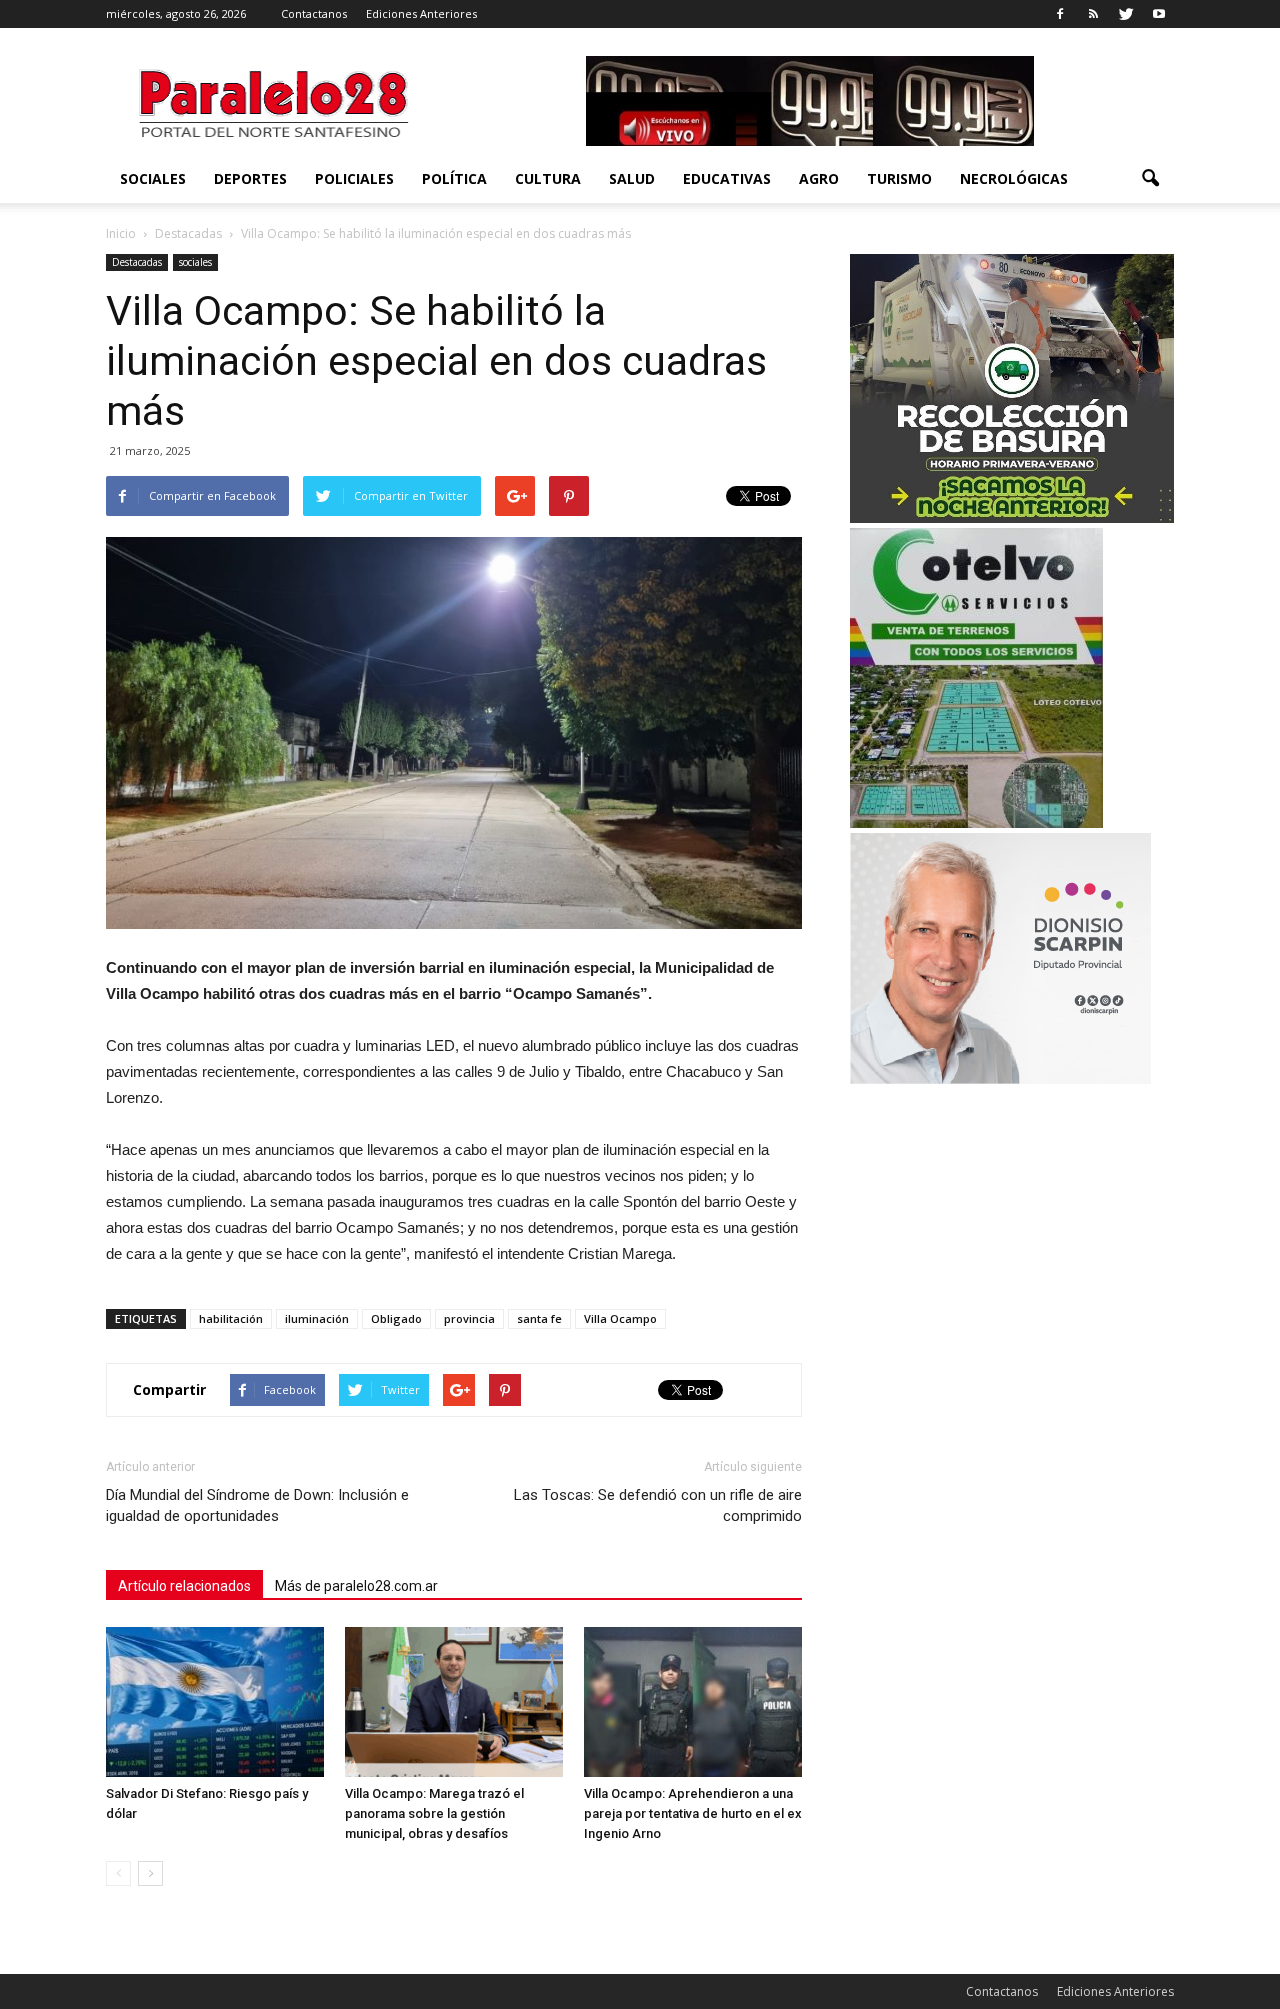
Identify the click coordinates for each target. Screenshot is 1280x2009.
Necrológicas (1014, 178)
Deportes (250, 178)
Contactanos (314, 13)
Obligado (396, 1318)
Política (454, 178)
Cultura (548, 178)
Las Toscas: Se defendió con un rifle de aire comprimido (658, 1505)
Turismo (899, 178)
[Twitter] (1126, 14)
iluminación (317, 1318)
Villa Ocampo (620, 1318)
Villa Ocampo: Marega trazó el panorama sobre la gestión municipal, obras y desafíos (434, 1813)
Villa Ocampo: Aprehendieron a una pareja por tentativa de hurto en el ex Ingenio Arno (693, 1813)
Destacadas (137, 262)
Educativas (727, 178)
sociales (153, 178)
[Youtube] (1159, 14)
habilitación (231, 1318)
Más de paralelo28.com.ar (356, 1586)
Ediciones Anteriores (421, 13)
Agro (819, 178)
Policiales (354, 178)
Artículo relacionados (184, 1586)
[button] (1150, 179)
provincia (469, 1318)
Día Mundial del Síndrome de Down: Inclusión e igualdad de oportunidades (257, 1505)
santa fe (539, 1318)
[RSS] (1093, 14)
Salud (632, 178)
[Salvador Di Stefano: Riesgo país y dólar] (215, 1702)
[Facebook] (1060, 14)
